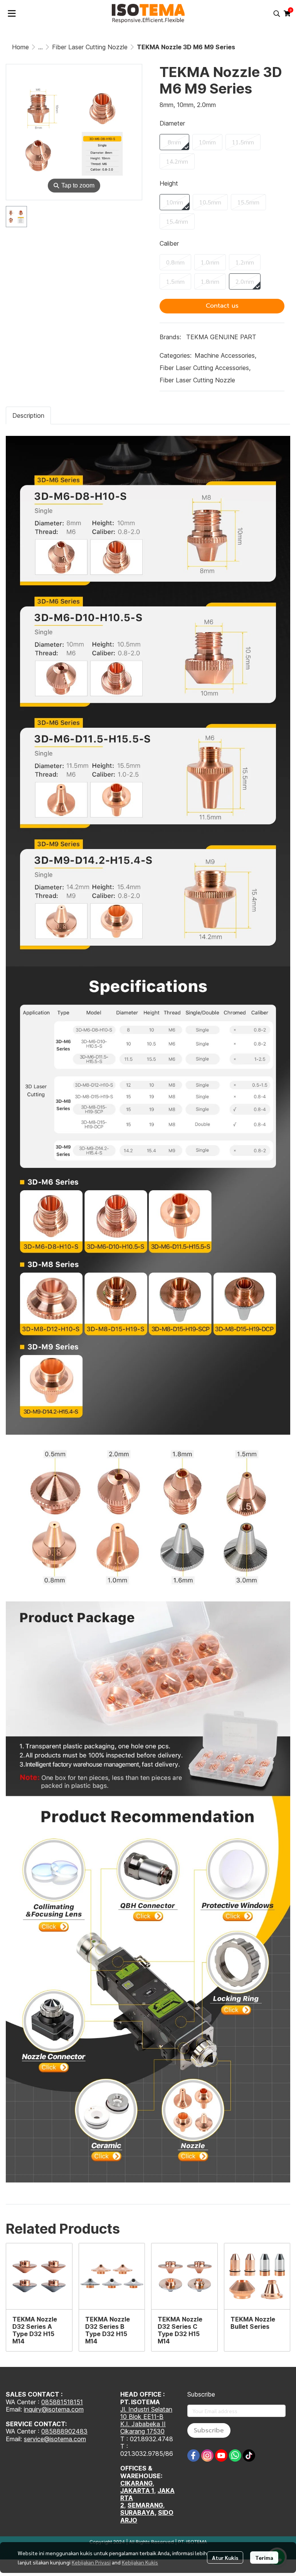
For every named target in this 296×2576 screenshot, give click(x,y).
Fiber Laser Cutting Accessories (205, 368)
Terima (264, 2558)
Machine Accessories (225, 355)
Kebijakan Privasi (91, 2562)
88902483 (72, 2431)
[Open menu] (12, 13)
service (34, 2439)
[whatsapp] (235, 2455)
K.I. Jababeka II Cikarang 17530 (143, 2428)
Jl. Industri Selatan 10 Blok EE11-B (146, 2413)
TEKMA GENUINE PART (221, 337)
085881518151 (62, 2402)
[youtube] (221, 2455)
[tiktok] (249, 2455)
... (40, 47)
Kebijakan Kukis (140, 2562)
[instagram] (207, 2455)
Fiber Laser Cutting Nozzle (90, 47)
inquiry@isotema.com (54, 2409)
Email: (15, 2439)
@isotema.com (65, 2439)
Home (20, 47)
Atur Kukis (225, 2558)
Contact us (222, 306)
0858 (49, 2431)
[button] (277, 13)
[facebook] (193, 2455)
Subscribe (209, 2430)
